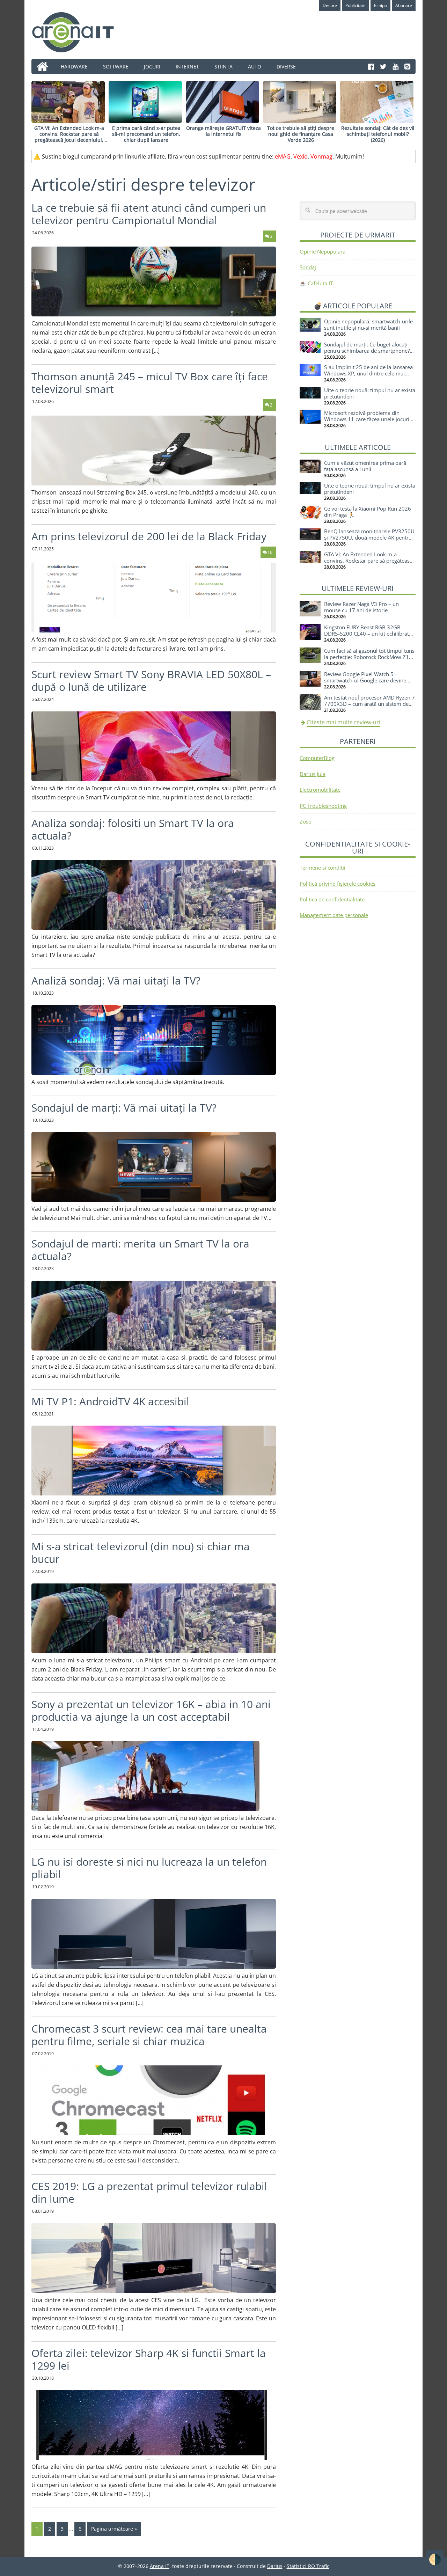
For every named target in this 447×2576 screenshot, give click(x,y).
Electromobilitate (320, 790)
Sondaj (308, 267)
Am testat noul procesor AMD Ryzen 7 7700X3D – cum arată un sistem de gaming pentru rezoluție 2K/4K (369, 704)
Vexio (301, 156)
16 (270, 552)
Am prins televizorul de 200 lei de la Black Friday (149, 536)
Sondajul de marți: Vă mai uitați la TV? (124, 1108)
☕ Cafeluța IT (316, 283)
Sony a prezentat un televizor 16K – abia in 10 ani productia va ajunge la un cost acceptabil (151, 1710)
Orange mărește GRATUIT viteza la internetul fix (223, 131)
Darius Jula (313, 774)
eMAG (283, 156)
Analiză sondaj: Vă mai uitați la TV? (116, 980)
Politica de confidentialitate (332, 899)
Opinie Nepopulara (323, 251)
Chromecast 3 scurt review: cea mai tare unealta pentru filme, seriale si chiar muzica (149, 2035)
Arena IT (79, 32)
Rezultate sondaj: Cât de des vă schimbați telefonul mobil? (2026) (378, 134)
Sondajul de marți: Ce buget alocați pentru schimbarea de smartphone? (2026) (367, 351)
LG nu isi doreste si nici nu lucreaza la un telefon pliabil (149, 1868)
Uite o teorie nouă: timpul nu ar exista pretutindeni (370, 393)
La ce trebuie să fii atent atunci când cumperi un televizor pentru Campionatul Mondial (149, 214)
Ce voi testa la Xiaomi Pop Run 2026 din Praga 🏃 (368, 512)
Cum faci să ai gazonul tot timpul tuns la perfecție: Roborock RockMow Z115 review (370, 657)
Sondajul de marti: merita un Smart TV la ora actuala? (140, 1250)
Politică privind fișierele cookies (338, 884)
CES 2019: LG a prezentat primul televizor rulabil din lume (149, 2192)
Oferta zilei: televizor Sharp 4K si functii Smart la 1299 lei (149, 2359)
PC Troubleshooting (323, 806)
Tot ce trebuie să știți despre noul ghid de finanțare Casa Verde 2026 (301, 134)
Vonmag (321, 156)
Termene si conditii (323, 868)
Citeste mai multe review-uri (343, 722)
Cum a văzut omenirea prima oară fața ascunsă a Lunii (365, 466)
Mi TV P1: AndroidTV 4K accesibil (110, 1401)
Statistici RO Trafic (308, 2566)
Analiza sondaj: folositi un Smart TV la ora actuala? (133, 829)
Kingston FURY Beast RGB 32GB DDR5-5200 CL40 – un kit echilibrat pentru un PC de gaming (367, 634)
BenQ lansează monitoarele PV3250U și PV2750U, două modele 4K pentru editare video (369, 537)
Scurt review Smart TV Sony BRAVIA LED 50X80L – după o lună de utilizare (151, 680)
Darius (275, 2566)
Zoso (306, 821)
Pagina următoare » (114, 2529)
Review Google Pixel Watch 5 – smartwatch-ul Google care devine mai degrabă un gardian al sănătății (366, 680)
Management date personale (334, 915)
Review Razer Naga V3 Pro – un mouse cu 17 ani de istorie (361, 607)
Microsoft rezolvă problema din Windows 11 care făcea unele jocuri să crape (367, 419)
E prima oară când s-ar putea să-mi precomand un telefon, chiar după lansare (146, 134)
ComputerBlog (317, 758)
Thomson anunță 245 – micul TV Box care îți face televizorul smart (150, 383)
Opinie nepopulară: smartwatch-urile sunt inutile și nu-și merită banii (368, 324)
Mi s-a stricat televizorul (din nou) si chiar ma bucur (141, 1553)
